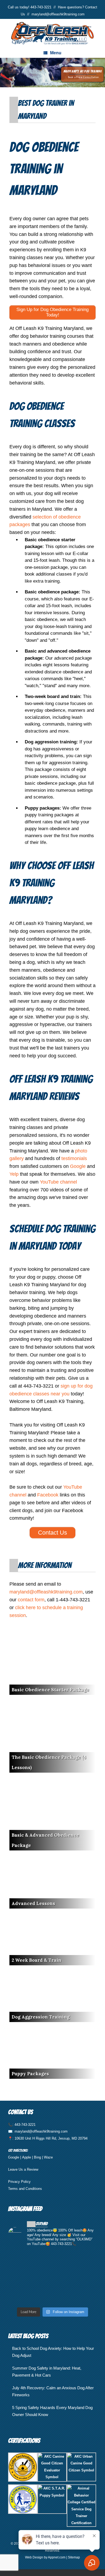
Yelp (14, 1174)
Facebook (48, 1495)
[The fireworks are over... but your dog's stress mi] (52, 2278)
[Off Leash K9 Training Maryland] (52, 33)
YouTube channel (58, 1182)
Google (78, 1166)
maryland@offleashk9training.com (58, 14)
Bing (37, 2157)
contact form (31, 1600)
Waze (48, 2157)
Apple (27, 2157)
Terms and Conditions (25, 2189)
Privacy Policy (19, 2182)
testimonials (74, 1158)
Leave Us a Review (23, 2169)
